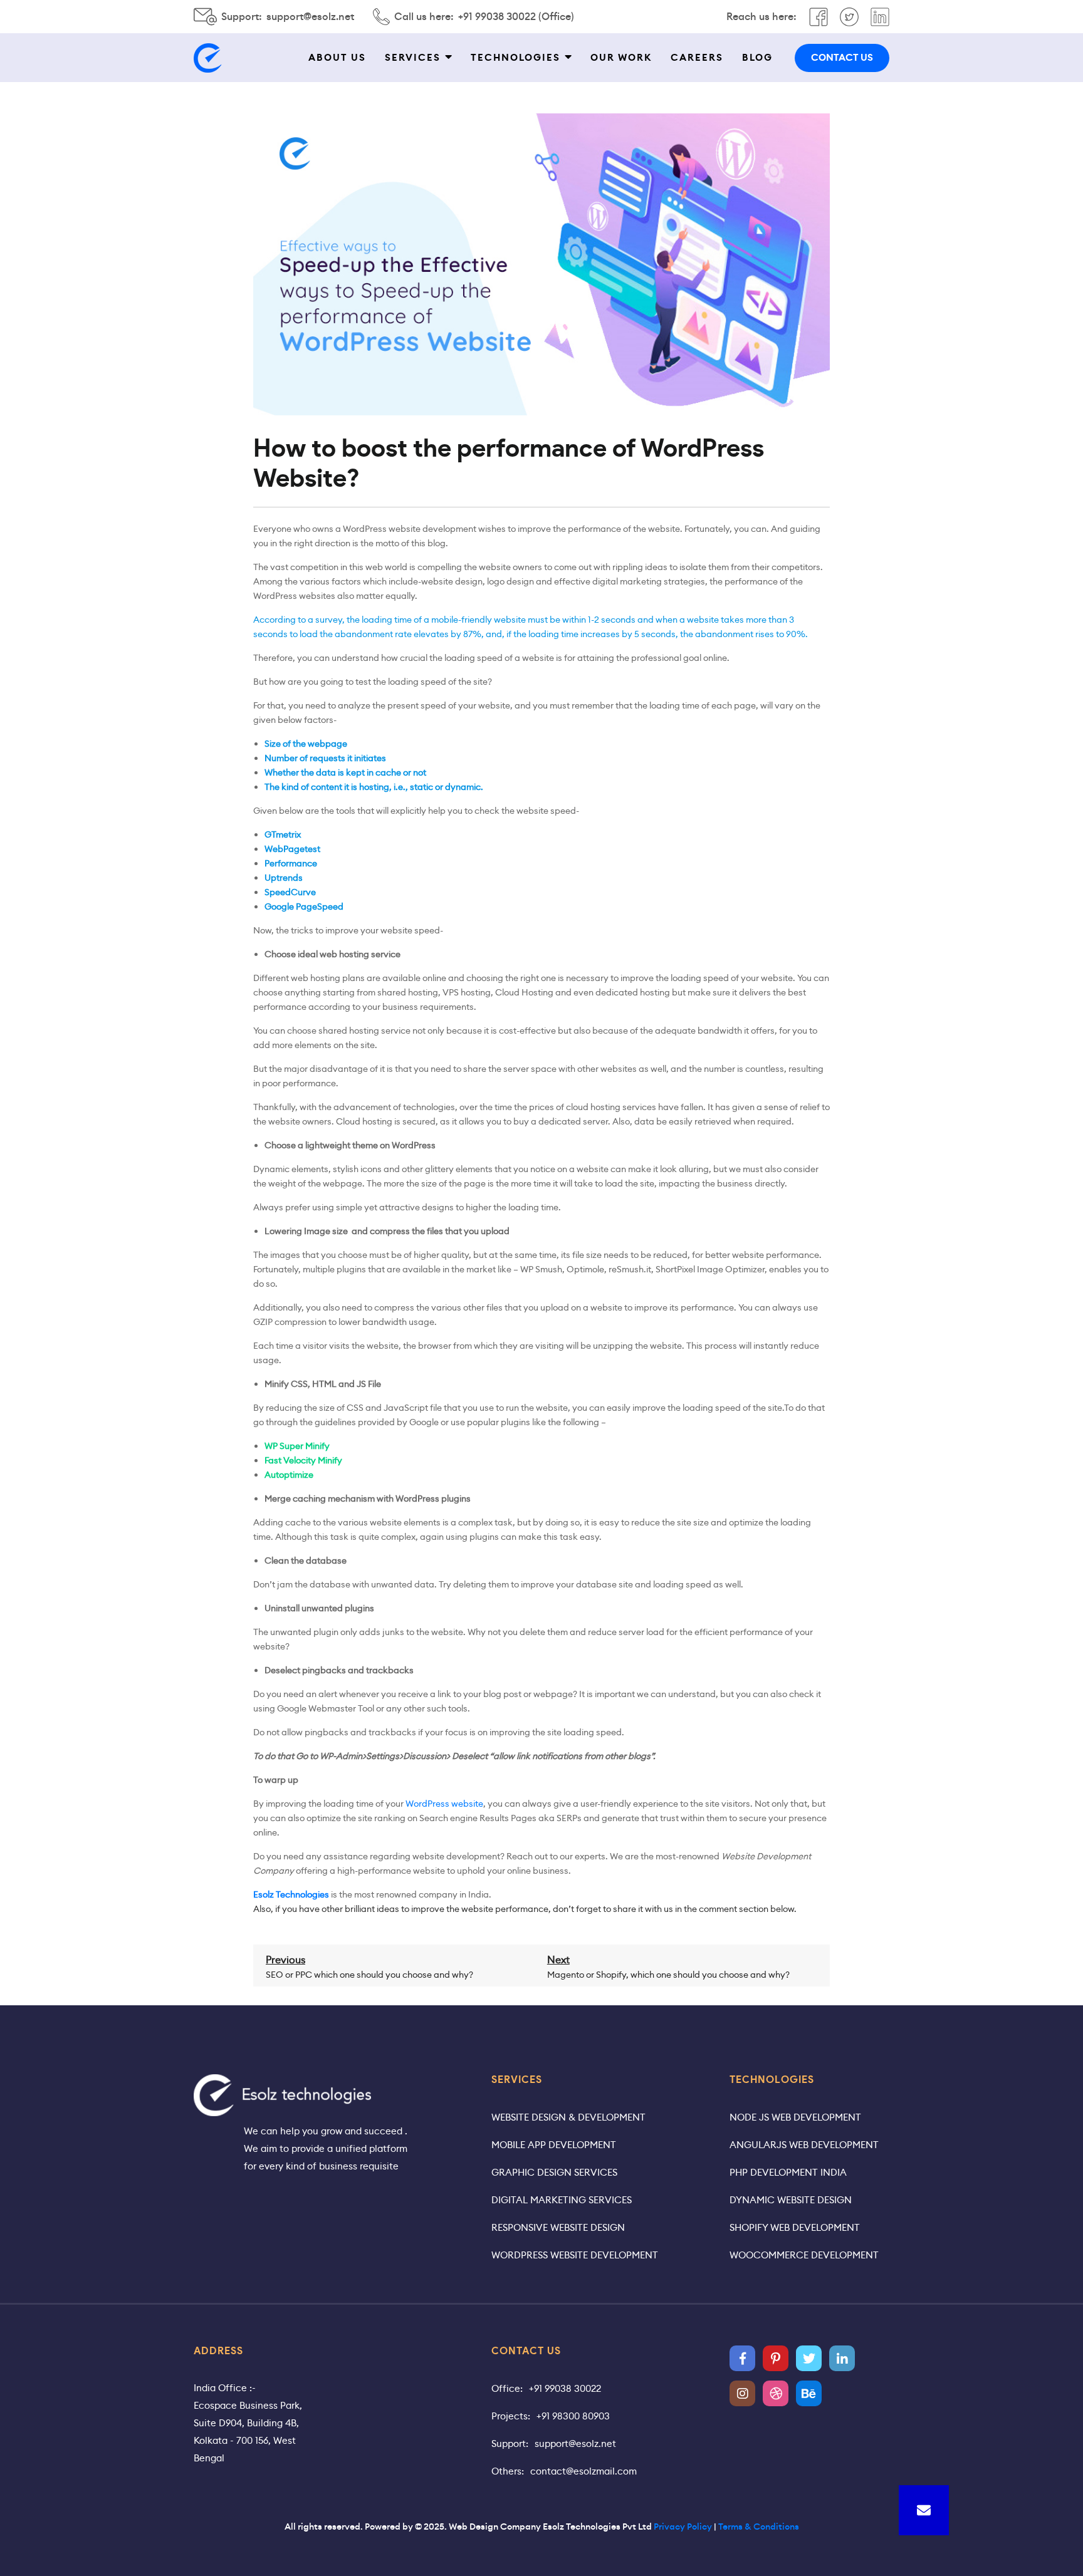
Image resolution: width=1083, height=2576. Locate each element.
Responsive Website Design (558, 2227)
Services (413, 58)
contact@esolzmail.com (583, 2471)
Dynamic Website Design (791, 2200)
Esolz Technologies (291, 1894)
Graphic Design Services (554, 2172)
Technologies (515, 58)
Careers (697, 58)
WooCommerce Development (804, 2255)
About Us (337, 58)
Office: (507, 2388)
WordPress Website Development (575, 2255)
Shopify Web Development (795, 2227)
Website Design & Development (568, 2117)
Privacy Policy (683, 2527)
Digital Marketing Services (562, 2200)
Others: (508, 2471)
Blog (757, 58)
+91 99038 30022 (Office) (516, 17)
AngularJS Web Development (804, 2145)
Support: (510, 2444)
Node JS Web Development (795, 2117)
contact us (842, 58)
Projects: (511, 2416)
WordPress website (444, 1804)
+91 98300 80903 (573, 2416)
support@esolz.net (310, 17)
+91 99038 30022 (565, 2388)
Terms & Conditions (759, 2527)
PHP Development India (788, 2172)
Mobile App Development (554, 2145)
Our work (621, 58)
